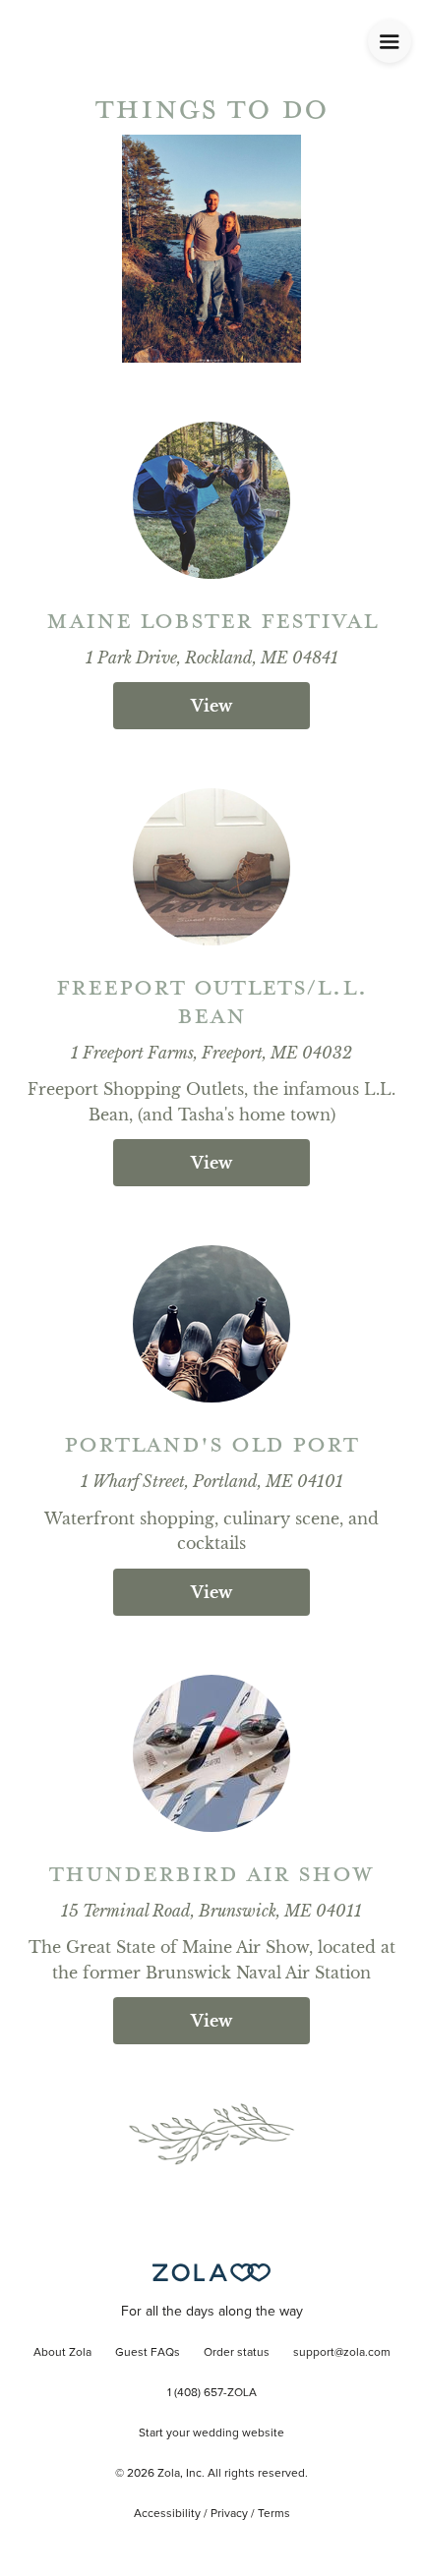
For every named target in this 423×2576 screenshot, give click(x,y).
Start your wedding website (211, 2433)
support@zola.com (342, 2353)
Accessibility (167, 2514)
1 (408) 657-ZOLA (212, 2393)
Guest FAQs (148, 2353)
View (211, 706)
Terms (274, 2514)
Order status (237, 2353)
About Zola (62, 2353)
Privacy (229, 2514)
